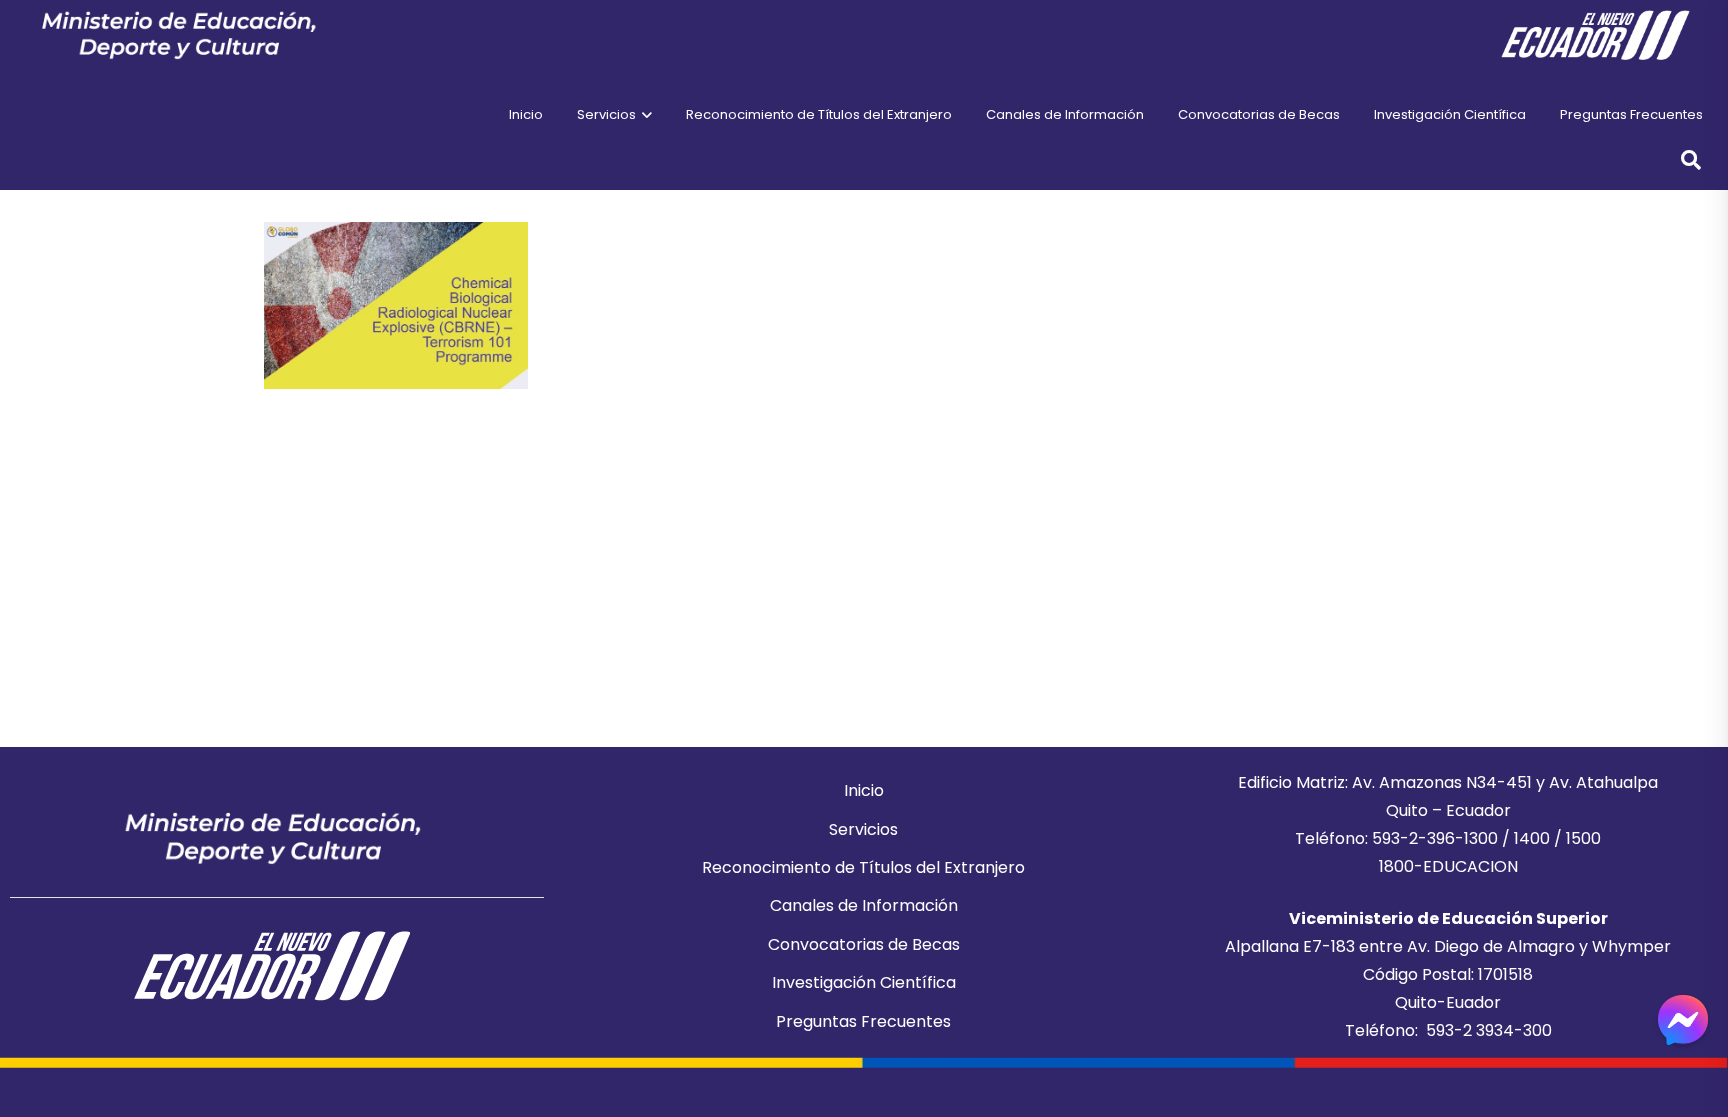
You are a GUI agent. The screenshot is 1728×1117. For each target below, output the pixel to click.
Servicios (863, 829)
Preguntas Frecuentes (863, 1021)
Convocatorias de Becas (864, 944)
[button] (644, 115)
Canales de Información (864, 905)
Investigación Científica (864, 982)
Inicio (864, 790)
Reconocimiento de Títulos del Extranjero (863, 867)
